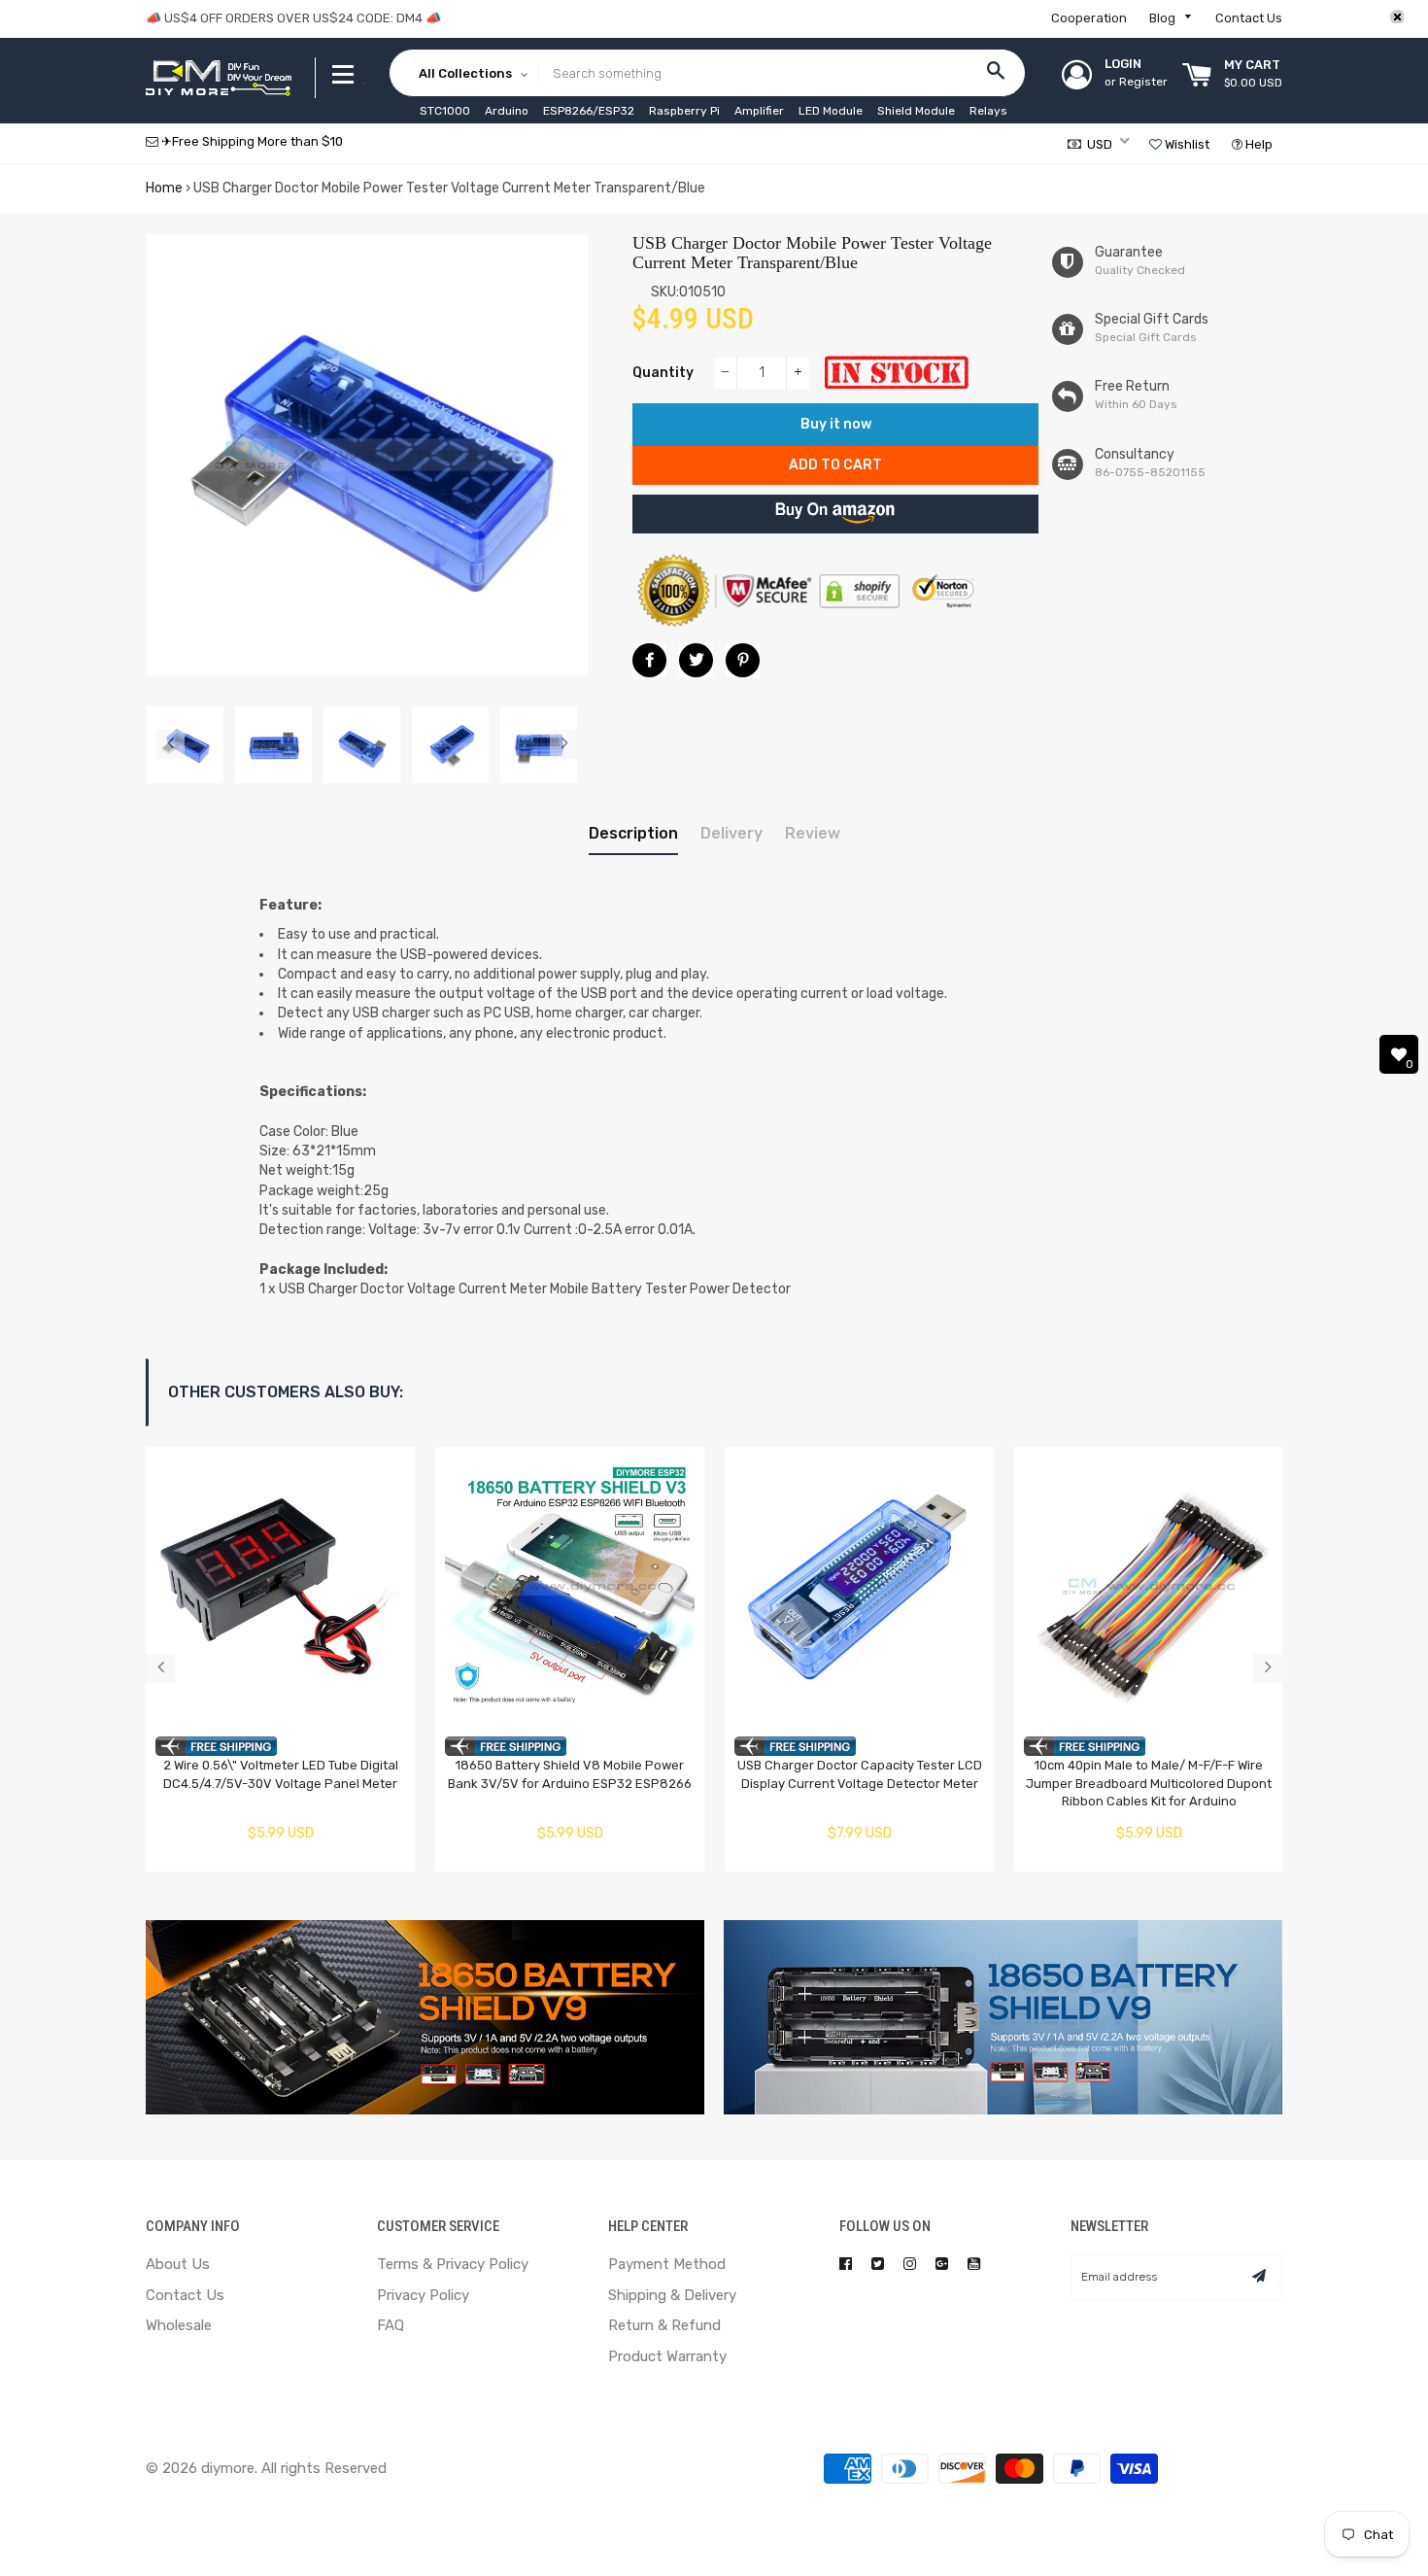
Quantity (663, 373)
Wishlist (1186, 144)
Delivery (731, 833)
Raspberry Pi (684, 111)
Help (1258, 144)
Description (633, 833)
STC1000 (445, 111)
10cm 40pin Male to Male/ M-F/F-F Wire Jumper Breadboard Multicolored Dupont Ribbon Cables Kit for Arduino (1149, 1783)
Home (164, 188)
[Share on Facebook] (649, 660)
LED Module (831, 111)
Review (813, 833)
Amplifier (759, 111)
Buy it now (836, 424)
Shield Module (916, 111)
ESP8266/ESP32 (589, 111)
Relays (988, 111)
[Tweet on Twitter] (696, 660)
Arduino (507, 111)
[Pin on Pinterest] (743, 660)
